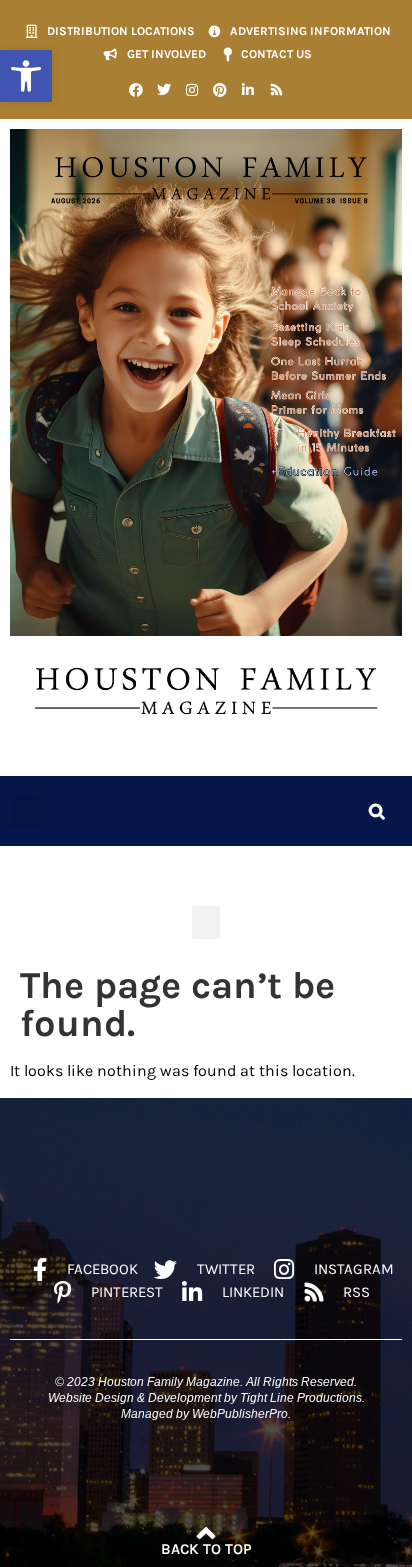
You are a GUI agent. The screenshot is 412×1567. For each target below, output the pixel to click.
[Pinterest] (220, 90)
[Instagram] (192, 90)
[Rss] (276, 90)
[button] (26, 76)
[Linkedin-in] (248, 90)
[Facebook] (136, 90)
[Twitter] (164, 90)
